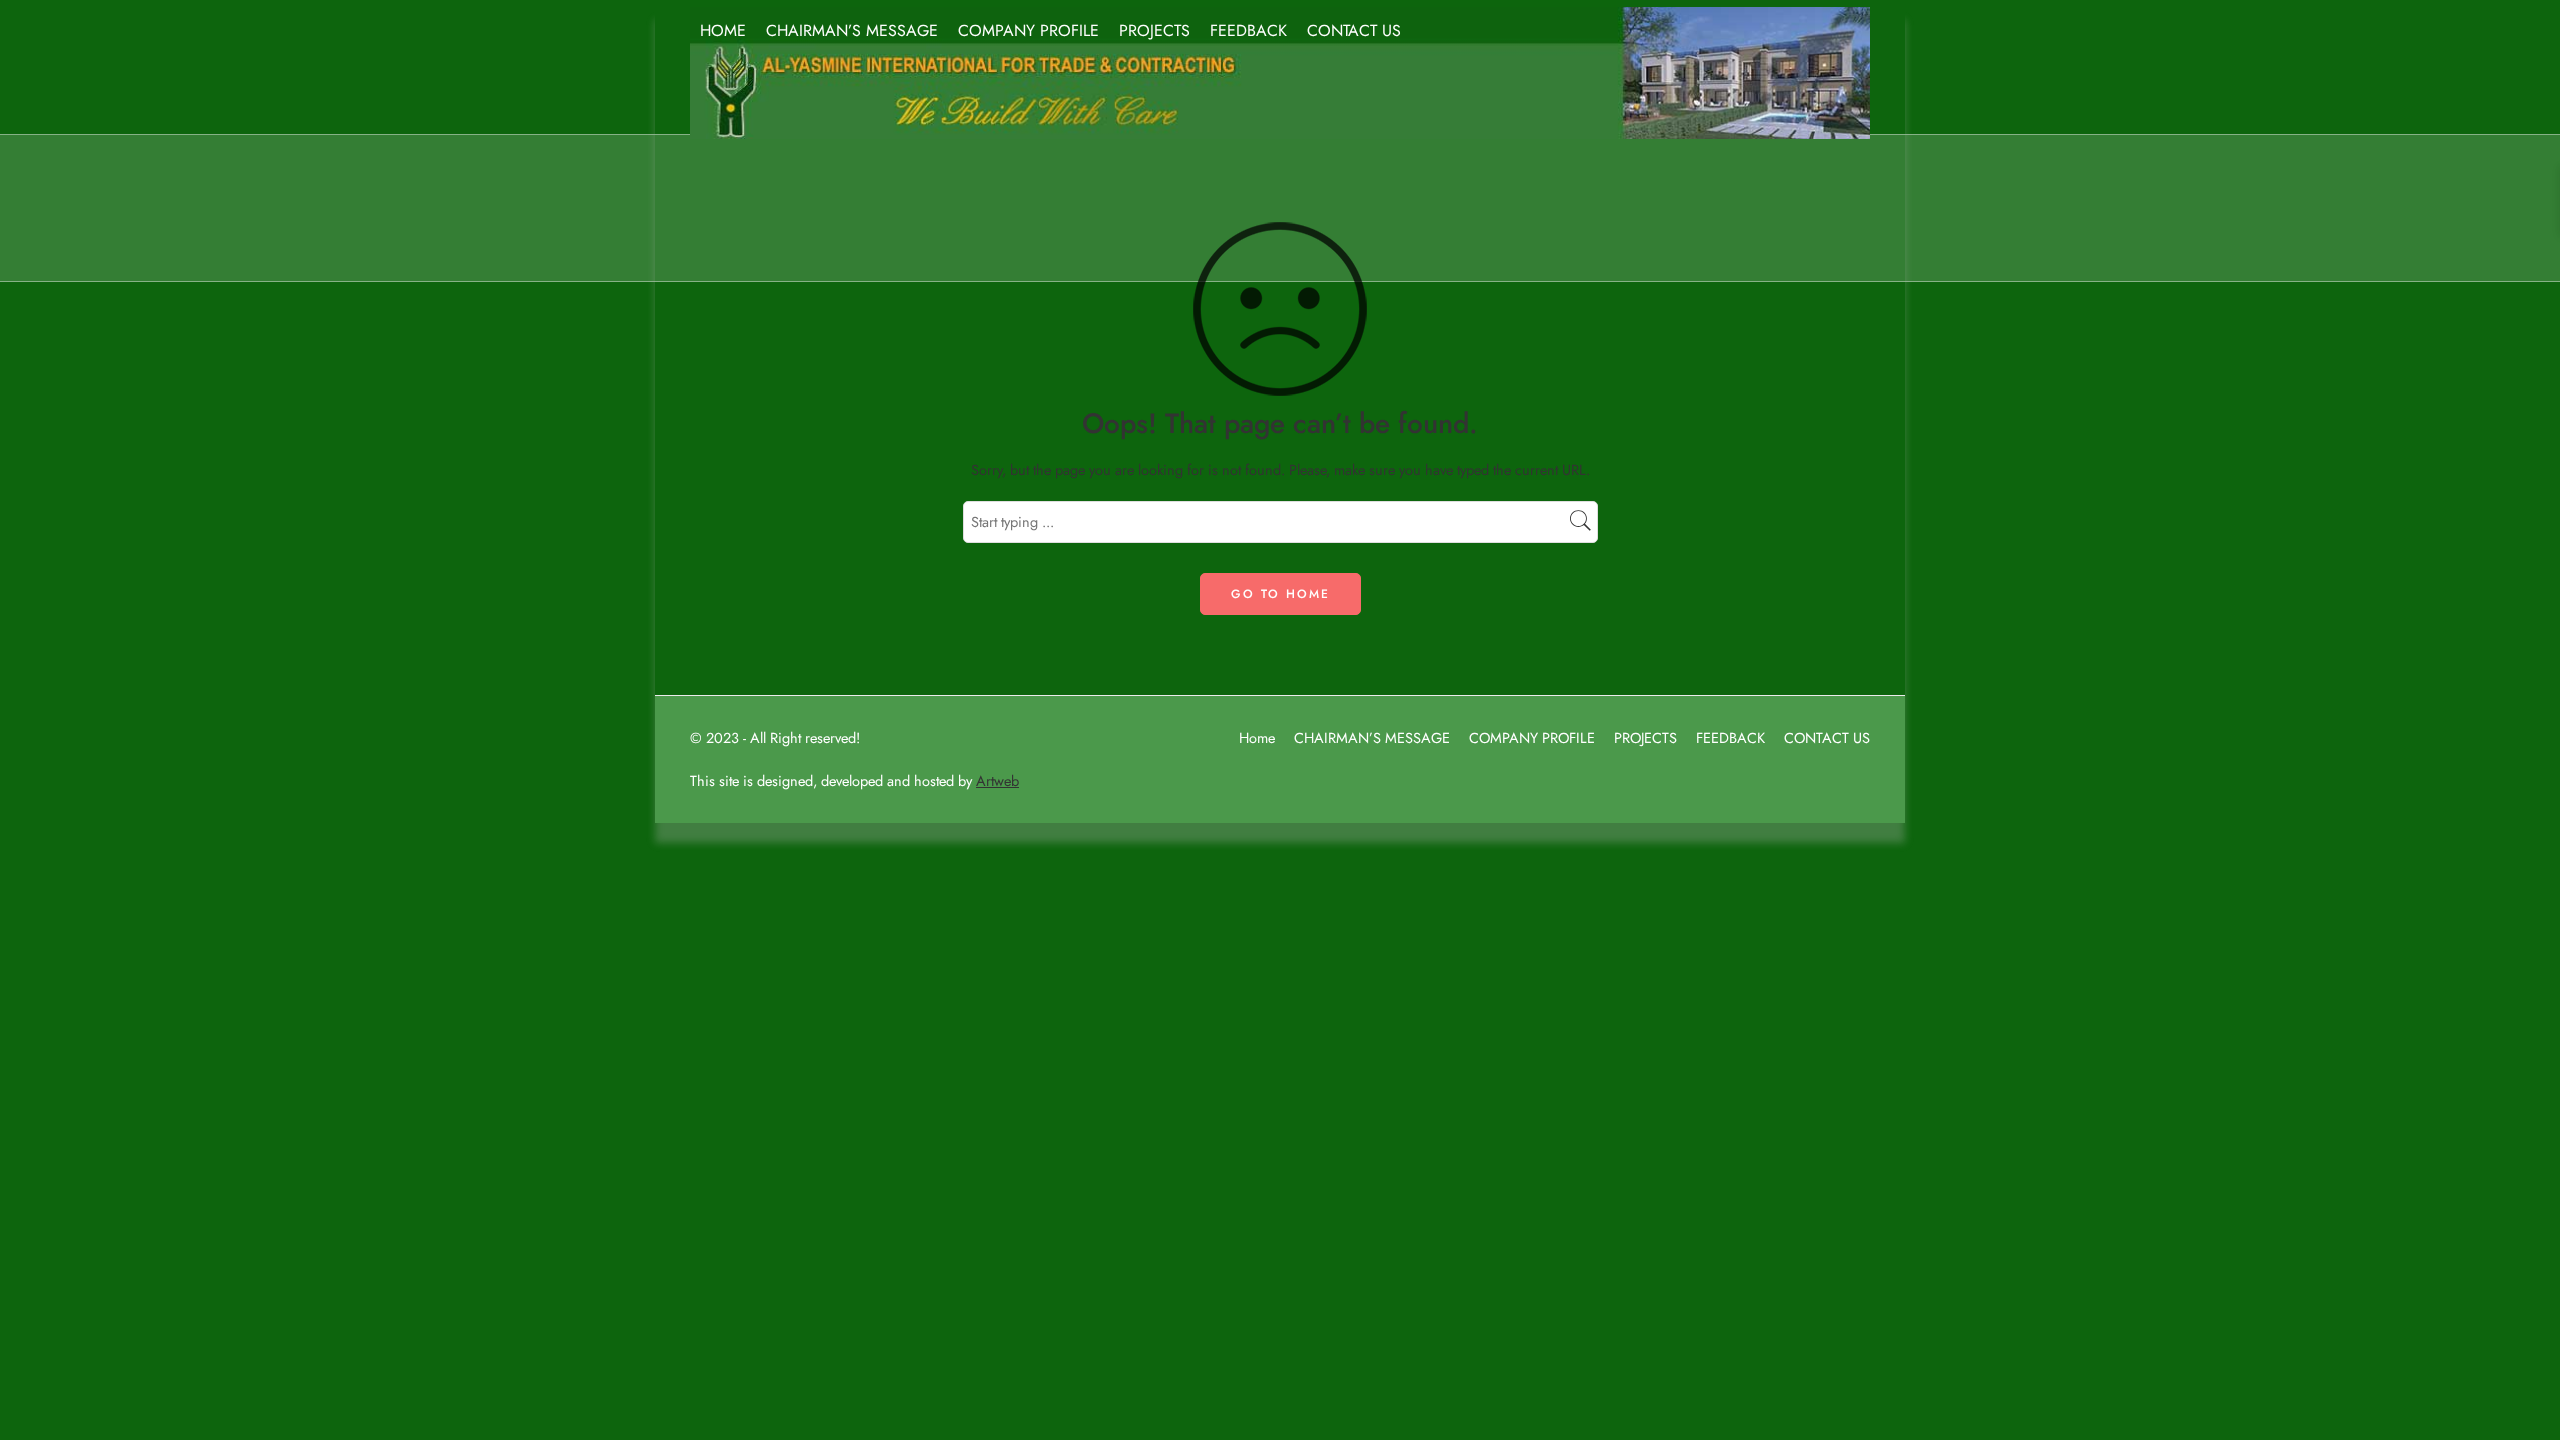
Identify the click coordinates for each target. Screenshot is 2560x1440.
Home (1257, 737)
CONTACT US (1354, 30)
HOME (723, 30)
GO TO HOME (1280, 594)
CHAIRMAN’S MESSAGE (852, 30)
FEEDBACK (1248, 30)
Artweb (997, 780)
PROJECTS (1154, 30)
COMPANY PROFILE (1028, 30)
